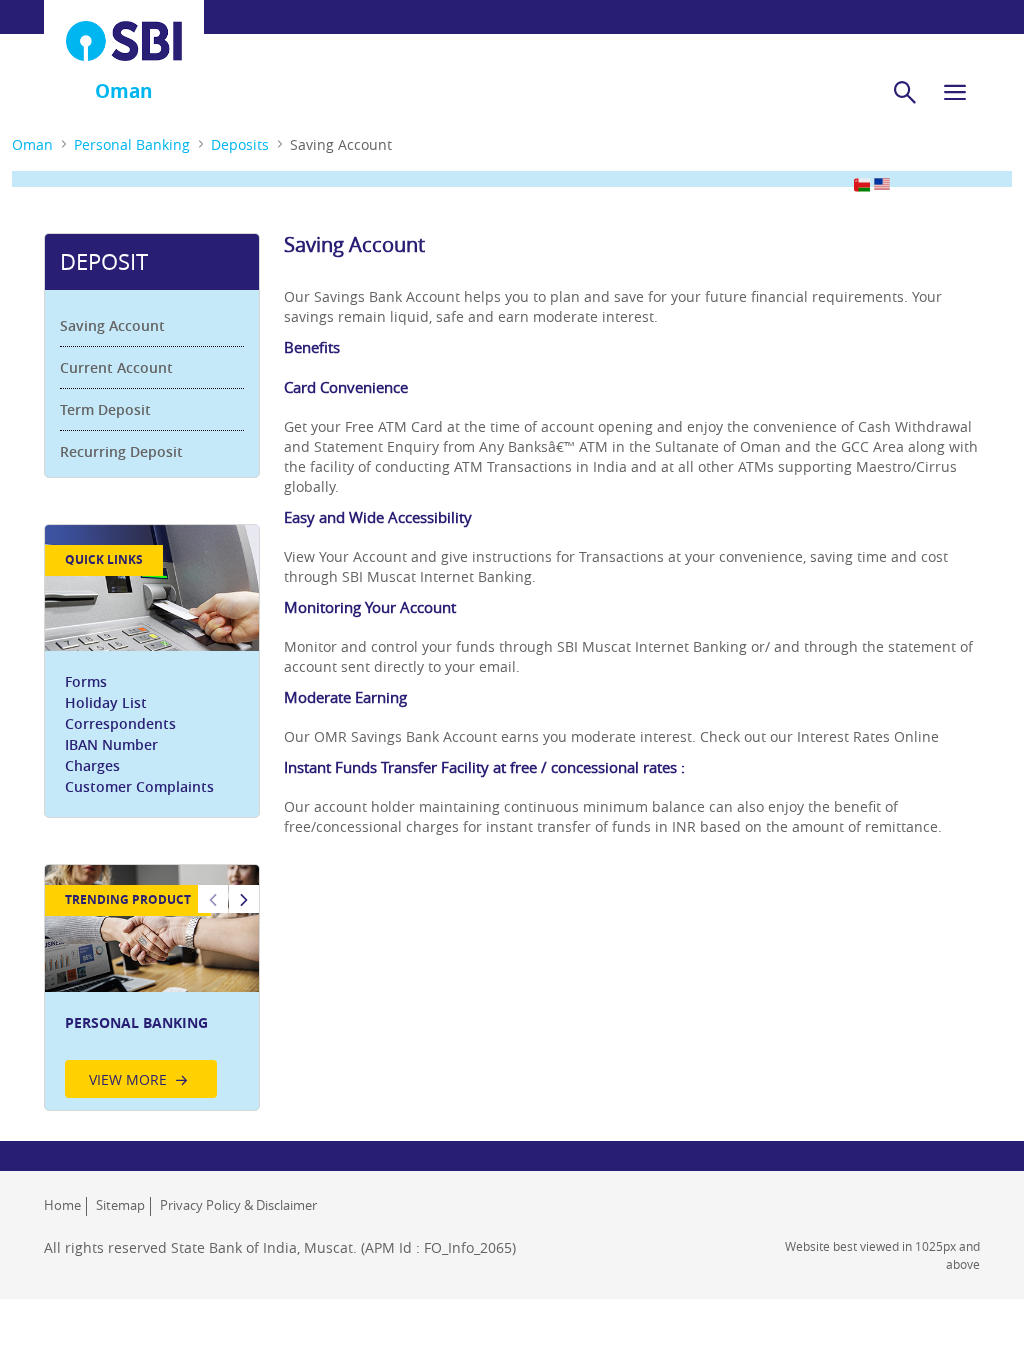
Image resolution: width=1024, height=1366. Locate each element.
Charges (92, 765)
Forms (86, 681)
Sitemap (120, 1205)
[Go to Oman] (124, 41)
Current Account (116, 367)
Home (62, 1205)
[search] (905, 92)
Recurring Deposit (121, 451)
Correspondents (120, 723)
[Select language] (862, 183)
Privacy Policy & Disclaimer (238, 1205)
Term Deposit (105, 409)
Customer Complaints (139, 786)
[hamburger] (955, 92)
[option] (152, 987)
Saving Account (112, 325)
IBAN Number (111, 744)
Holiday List (106, 702)
